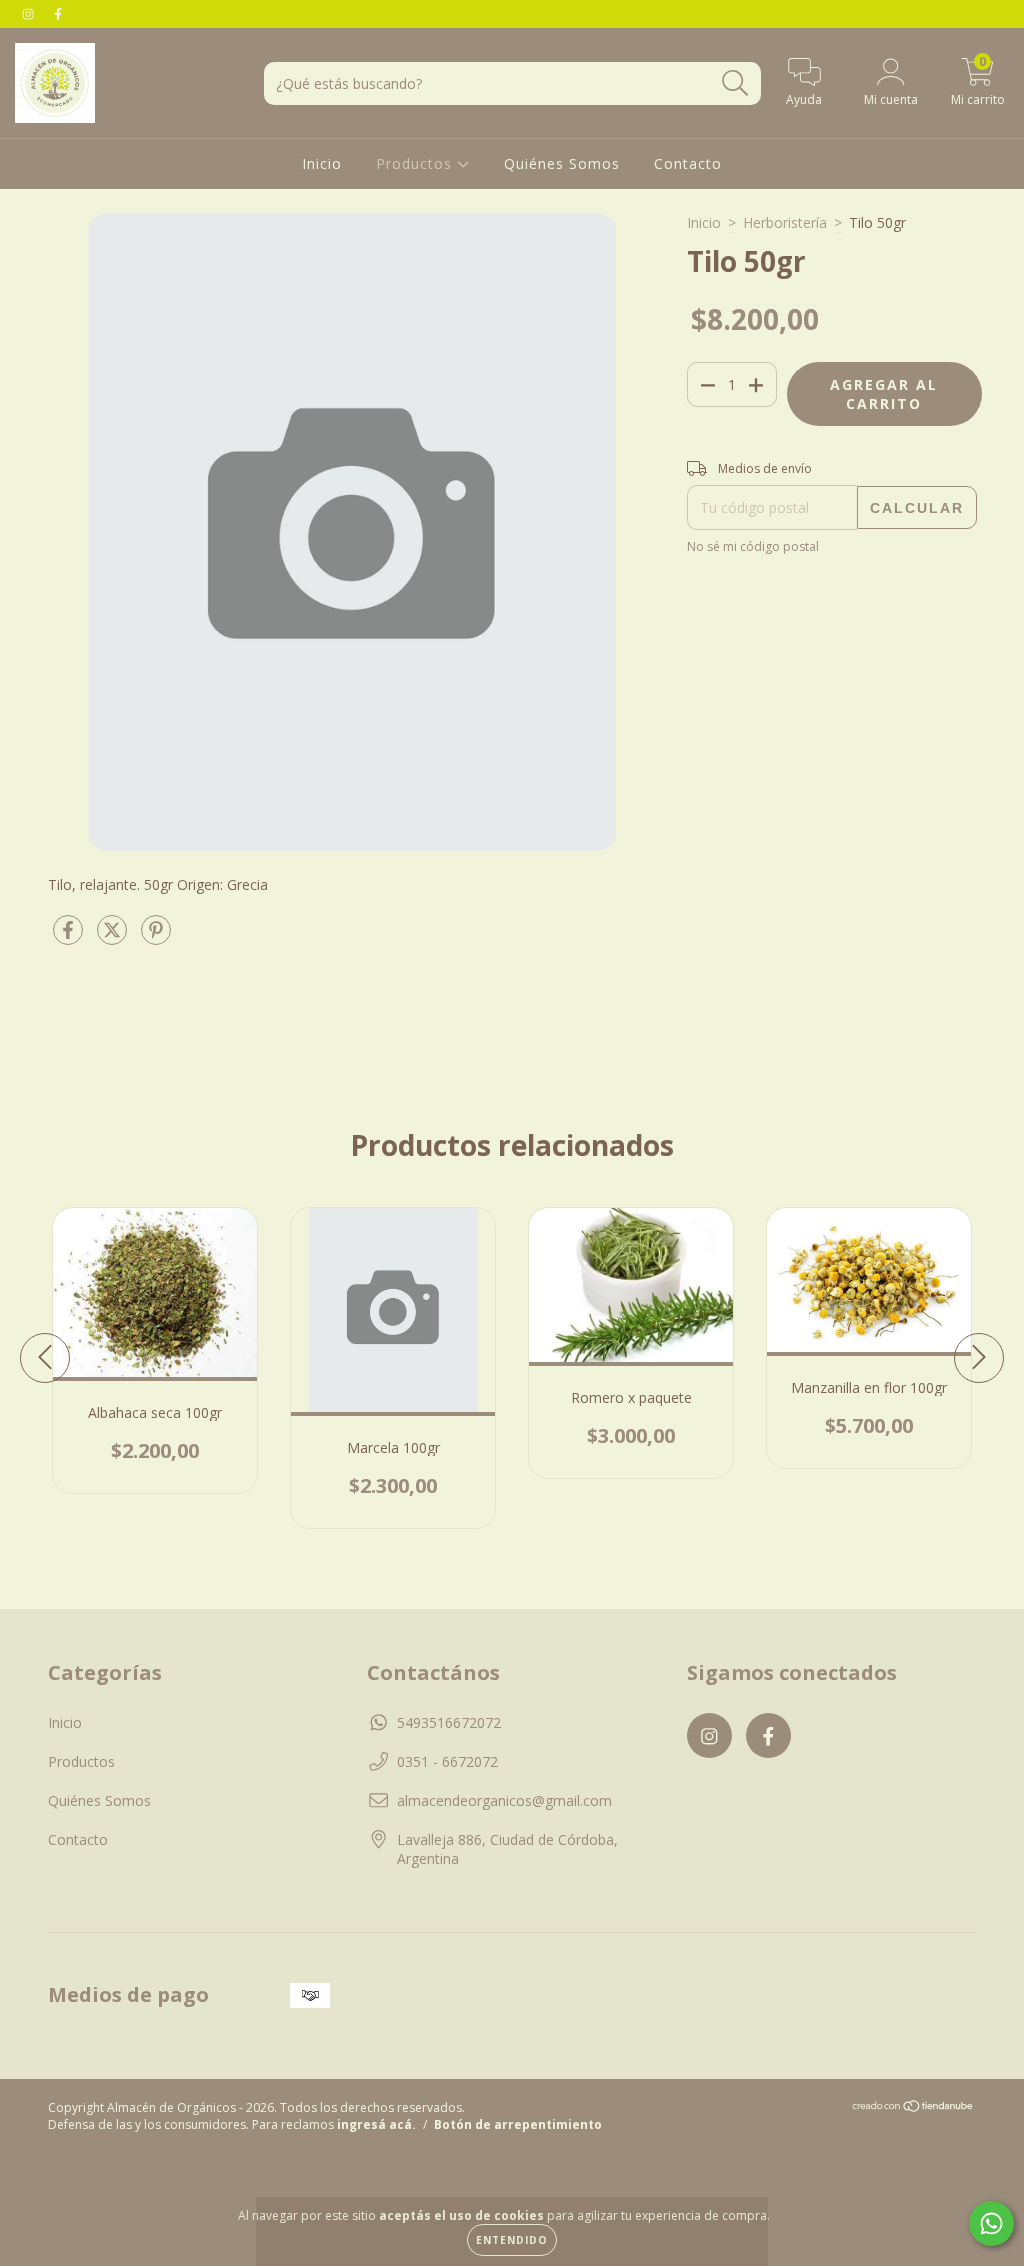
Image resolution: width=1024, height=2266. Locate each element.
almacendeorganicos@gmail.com (504, 1800)
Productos (416, 163)
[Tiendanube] (913, 2108)
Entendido (512, 2240)
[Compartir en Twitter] (114, 937)
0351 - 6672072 (447, 1761)
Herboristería (785, 222)
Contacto (688, 163)
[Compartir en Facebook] (70, 937)
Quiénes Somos (562, 163)
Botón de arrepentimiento (518, 2124)
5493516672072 (449, 1722)
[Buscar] (735, 83)
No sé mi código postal (753, 546)
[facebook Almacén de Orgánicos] (58, 13)
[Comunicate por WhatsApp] (991, 2223)
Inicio (322, 163)
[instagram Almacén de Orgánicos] (30, 13)
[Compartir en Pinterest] (156, 937)
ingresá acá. (376, 2124)
